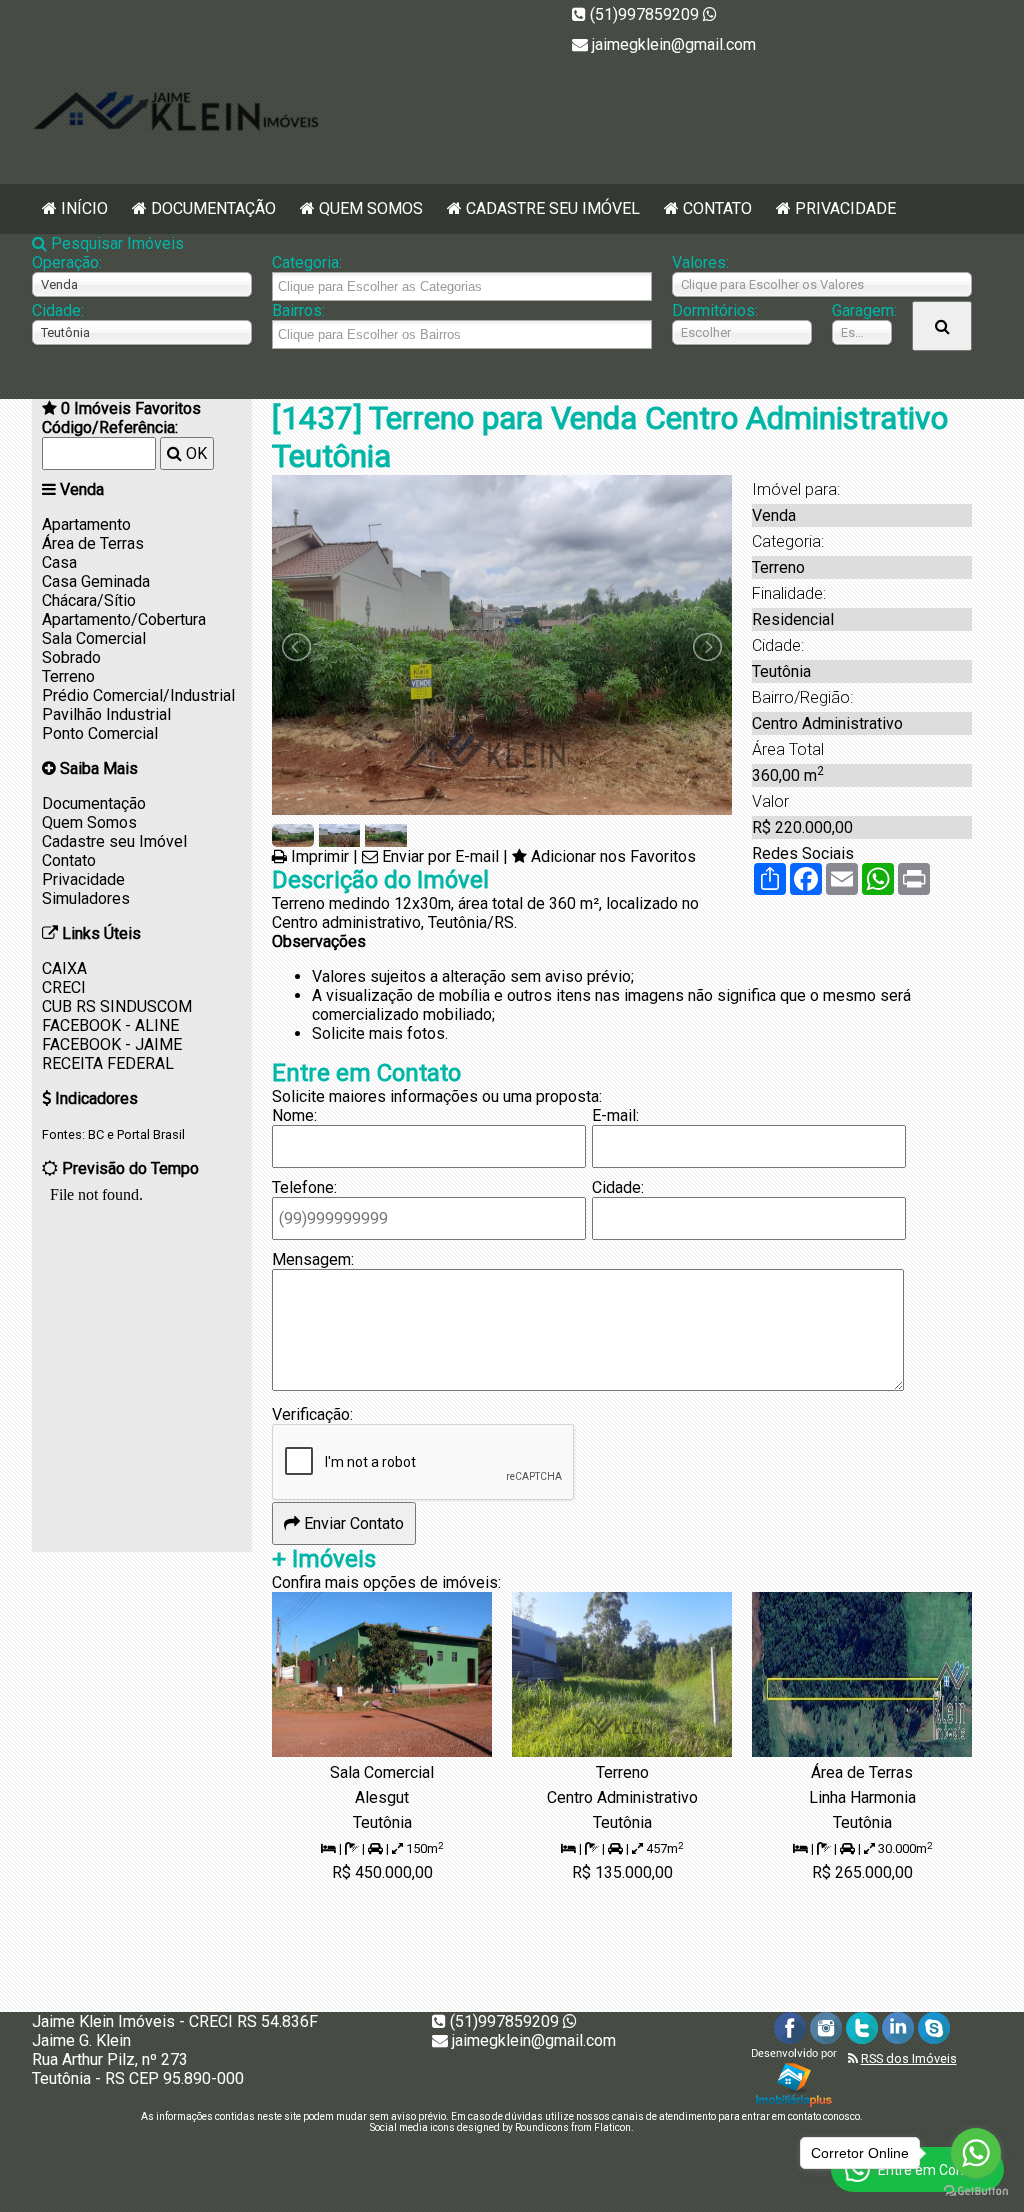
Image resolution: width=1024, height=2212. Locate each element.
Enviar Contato (352, 1523)
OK (194, 453)
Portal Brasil (151, 1134)
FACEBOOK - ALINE (110, 1025)
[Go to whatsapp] (976, 2153)
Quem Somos (371, 208)
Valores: (700, 262)
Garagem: (862, 310)
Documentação (213, 208)
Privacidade (845, 208)
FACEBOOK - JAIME (112, 1044)
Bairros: (298, 310)
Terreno (68, 676)
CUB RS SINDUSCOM (117, 1006)
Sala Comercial (94, 638)
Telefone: (304, 1187)
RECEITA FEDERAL (108, 1063)
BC (96, 1134)
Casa (59, 562)
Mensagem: (313, 1259)
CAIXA (64, 968)
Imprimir (320, 856)
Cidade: (58, 310)
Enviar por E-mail (440, 856)
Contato (717, 208)
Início (84, 208)
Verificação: (312, 1414)
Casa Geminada (96, 581)
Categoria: (307, 262)
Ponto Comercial (100, 733)
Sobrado (71, 657)
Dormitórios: (715, 310)
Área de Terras (93, 543)
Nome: (294, 1115)
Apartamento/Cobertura (124, 619)
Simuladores (86, 898)
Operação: (67, 262)
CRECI (64, 987)
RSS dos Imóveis (909, 2058)
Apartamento (86, 524)
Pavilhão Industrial (106, 714)
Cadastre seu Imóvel (553, 208)
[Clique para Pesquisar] (942, 326)
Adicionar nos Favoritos (613, 856)
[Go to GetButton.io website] (976, 2191)
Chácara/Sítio (89, 600)
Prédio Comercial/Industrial (138, 695)
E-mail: (615, 1115)
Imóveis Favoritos (131, 408)
